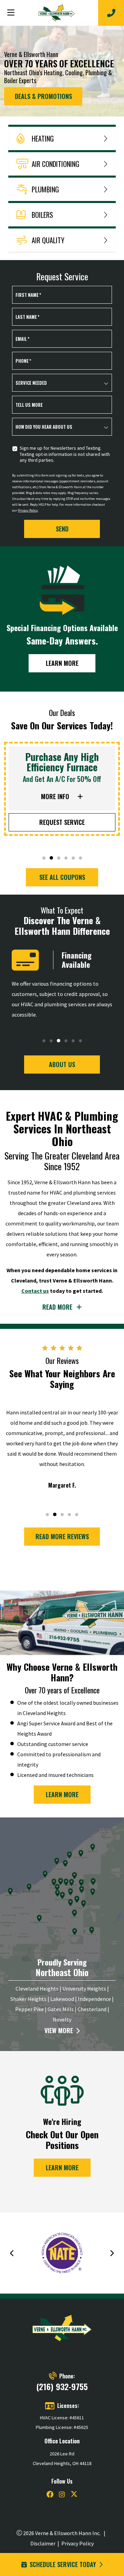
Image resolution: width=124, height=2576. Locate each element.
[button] (44, 858)
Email (22, 339)
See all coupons (62, 877)
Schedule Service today (63, 2564)
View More (59, 2031)
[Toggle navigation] (11, 13)
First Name (28, 295)
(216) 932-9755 (62, 2386)
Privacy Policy (28, 510)
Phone (23, 361)
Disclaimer (43, 2543)
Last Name (27, 317)
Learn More (62, 663)
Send (62, 529)
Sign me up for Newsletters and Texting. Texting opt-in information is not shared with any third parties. (65, 454)
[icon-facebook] (50, 2495)
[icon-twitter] (74, 2495)
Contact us (35, 1291)
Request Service (62, 822)
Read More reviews (62, 1536)
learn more (62, 1794)
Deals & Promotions (43, 96)
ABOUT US (62, 1064)
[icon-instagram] (62, 2495)
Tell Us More (29, 405)
